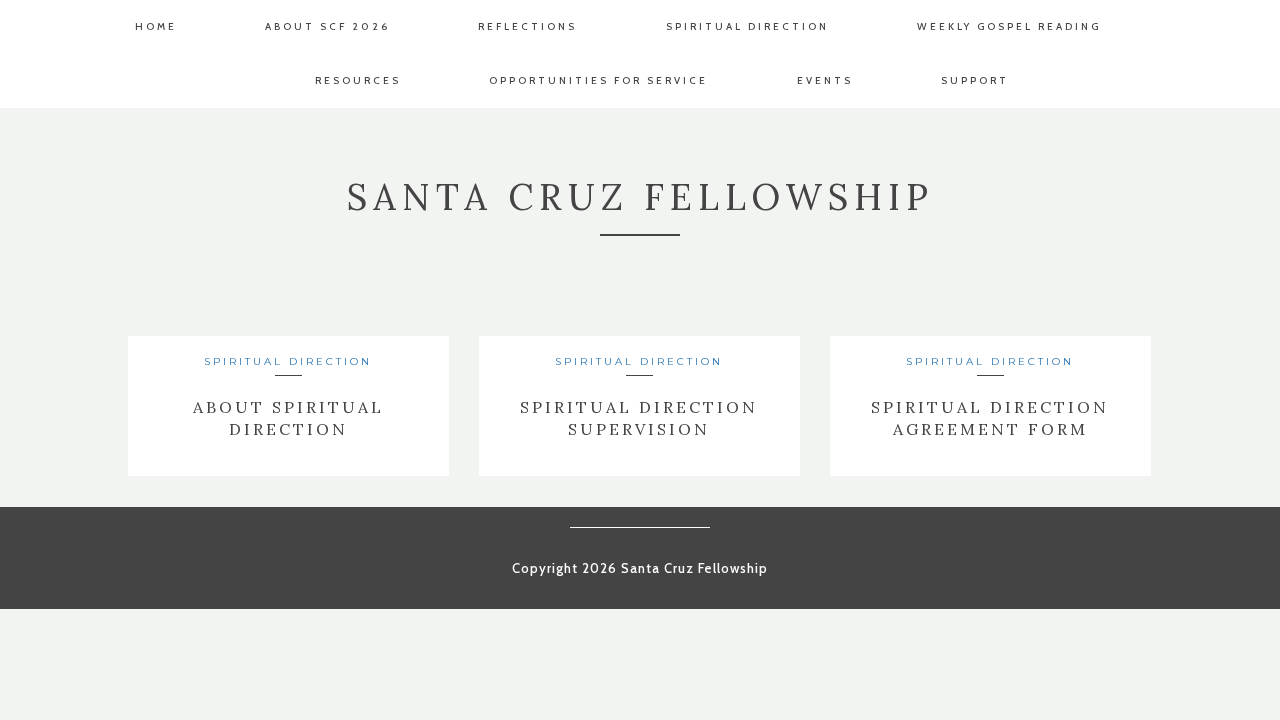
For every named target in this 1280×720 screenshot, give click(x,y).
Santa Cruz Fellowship (640, 197)
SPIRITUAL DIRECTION (288, 361)
